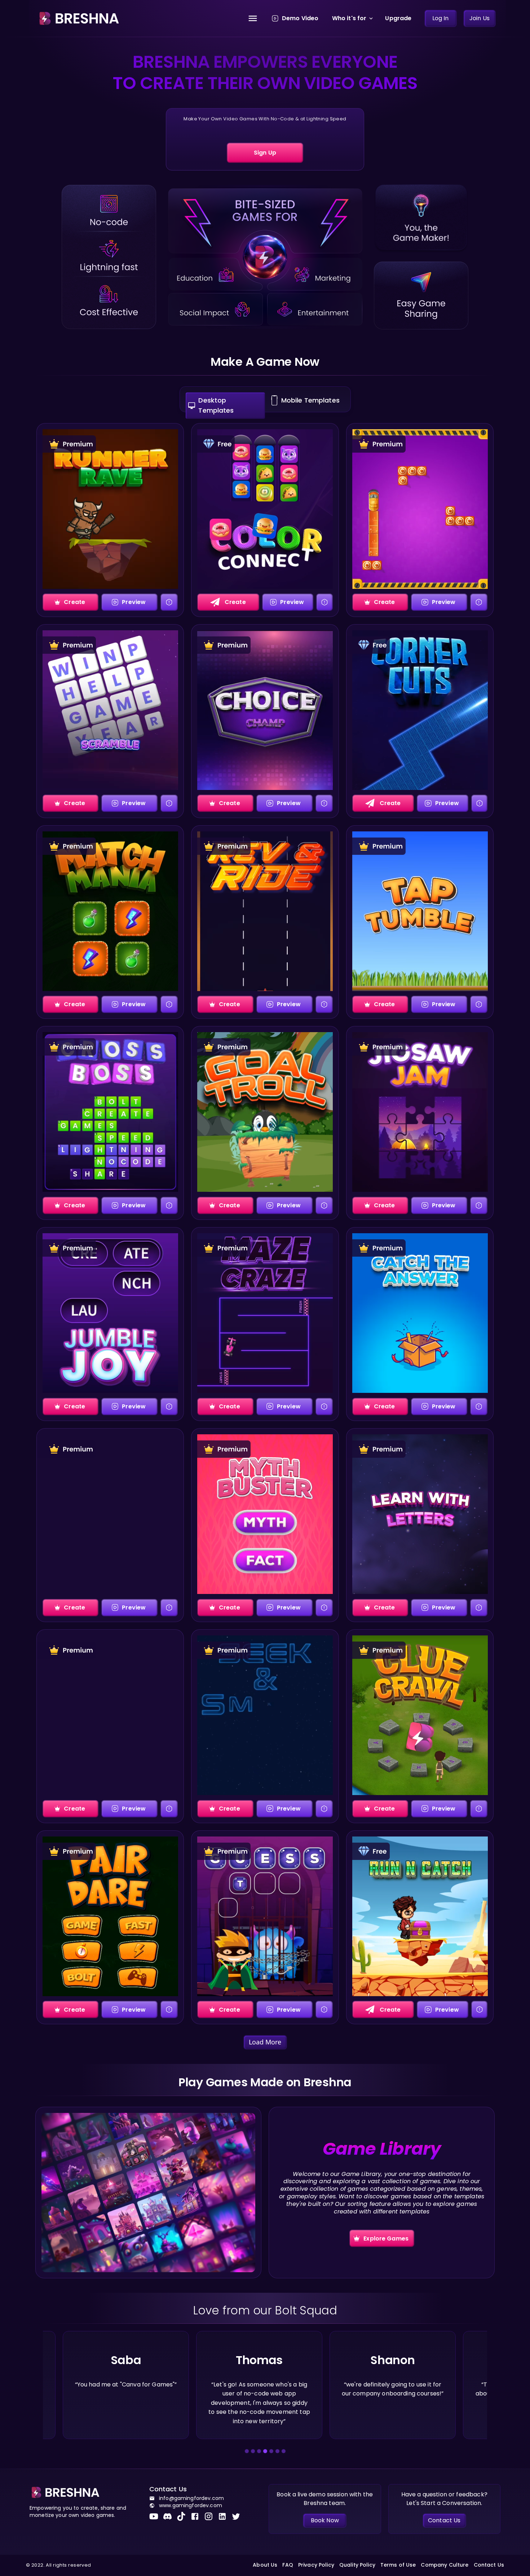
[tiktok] (184, 2516)
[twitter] (238, 2516)
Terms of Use (398, 2565)
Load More (265, 2042)
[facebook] (197, 2516)
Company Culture (445, 2565)
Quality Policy (357, 2565)
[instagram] (211, 2516)
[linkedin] (225, 2516)
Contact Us (489, 2565)
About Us (265, 2565)
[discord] (170, 2516)
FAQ (288, 2565)
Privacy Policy (316, 2565)
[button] (247, 2451)
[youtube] (156, 2516)
